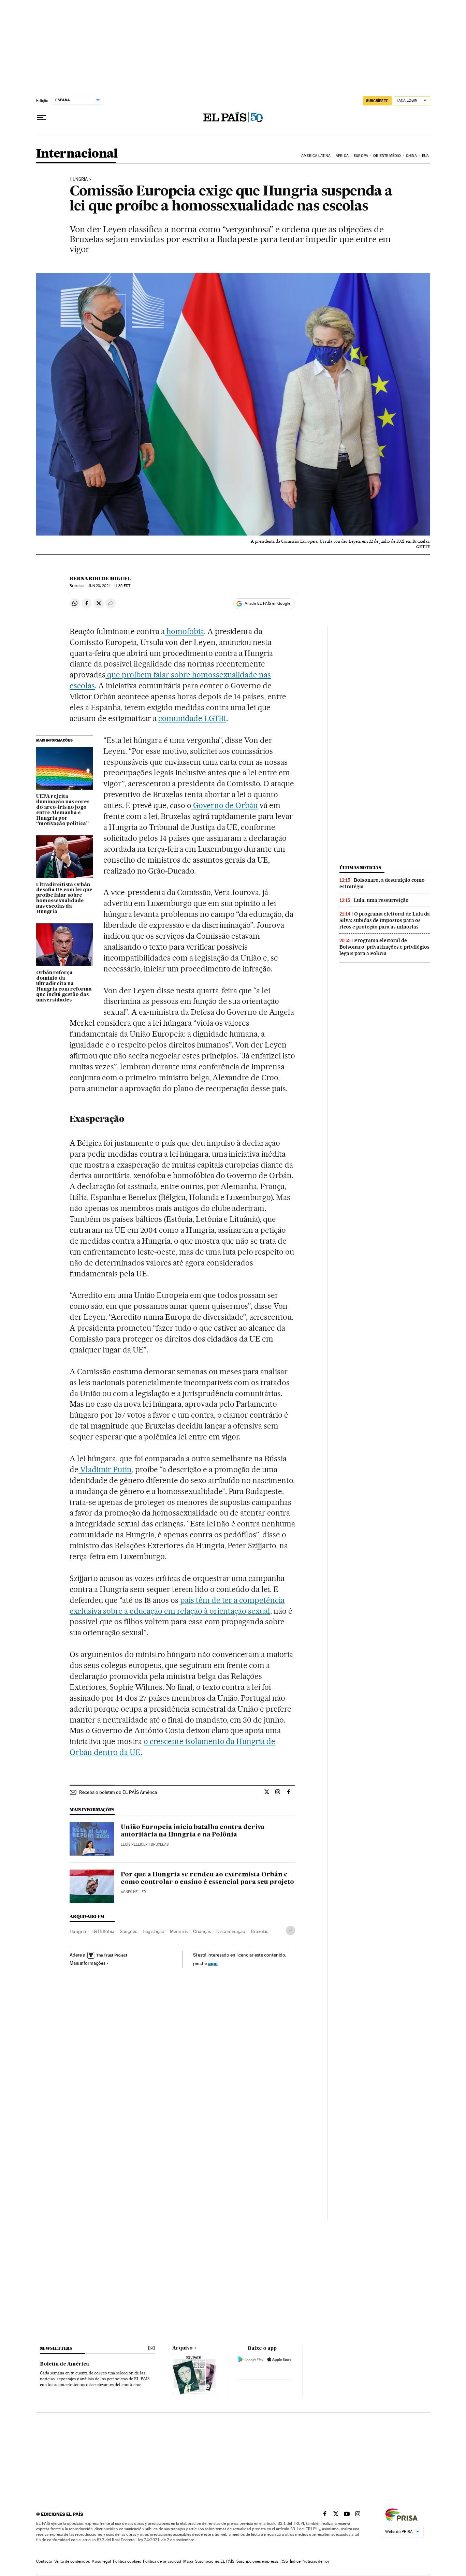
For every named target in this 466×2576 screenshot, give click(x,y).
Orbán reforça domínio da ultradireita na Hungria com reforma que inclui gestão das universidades (64, 986)
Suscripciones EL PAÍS (215, 2561)
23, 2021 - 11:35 (109, 586)
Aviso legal (101, 2561)
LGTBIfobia (103, 1931)
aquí (213, 1963)
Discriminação (231, 1931)
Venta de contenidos (72, 2561)
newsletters (56, 2348)
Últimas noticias (360, 868)
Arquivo (183, 2348)
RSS (284, 2561)
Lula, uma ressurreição (381, 900)
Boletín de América (64, 2364)
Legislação (154, 1931)
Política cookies (127, 2561)
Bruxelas (259, 1931)
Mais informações (88, 1963)
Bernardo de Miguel (100, 579)
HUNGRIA (79, 179)
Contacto (44, 2561)
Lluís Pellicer (134, 1845)
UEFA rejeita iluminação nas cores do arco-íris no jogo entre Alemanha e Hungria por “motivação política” (63, 810)
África (342, 156)
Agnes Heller (133, 1892)
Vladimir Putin (105, 1469)
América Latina (316, 156)
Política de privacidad (162, 2561)
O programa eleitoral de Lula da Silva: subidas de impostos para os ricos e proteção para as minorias (385, 920)
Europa (361, 156)
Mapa (188, 2561)
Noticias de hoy (316, 2561)
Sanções (128, 1931)
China (411, 156)
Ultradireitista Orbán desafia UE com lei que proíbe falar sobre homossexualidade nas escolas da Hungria (64, 898)
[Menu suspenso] (42, 118)
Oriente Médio (387, 156)
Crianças (202, 1931)
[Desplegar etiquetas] (290, 1930)
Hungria (78, 1931)
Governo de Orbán (225, 805)
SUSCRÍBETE (377, 101)
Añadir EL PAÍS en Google (267, 603)
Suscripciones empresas (257, 2561)
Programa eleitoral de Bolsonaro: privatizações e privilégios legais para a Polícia (384, 947)
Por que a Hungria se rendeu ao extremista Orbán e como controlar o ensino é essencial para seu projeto (207, 1878)
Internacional (77, 154)
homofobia (184, 631)
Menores (179, 1931)
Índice (295, 2561)
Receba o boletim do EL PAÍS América (118, 1792)
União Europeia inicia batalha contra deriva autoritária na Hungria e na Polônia (193, 1831)
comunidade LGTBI (192, 718)
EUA (425, 156)
